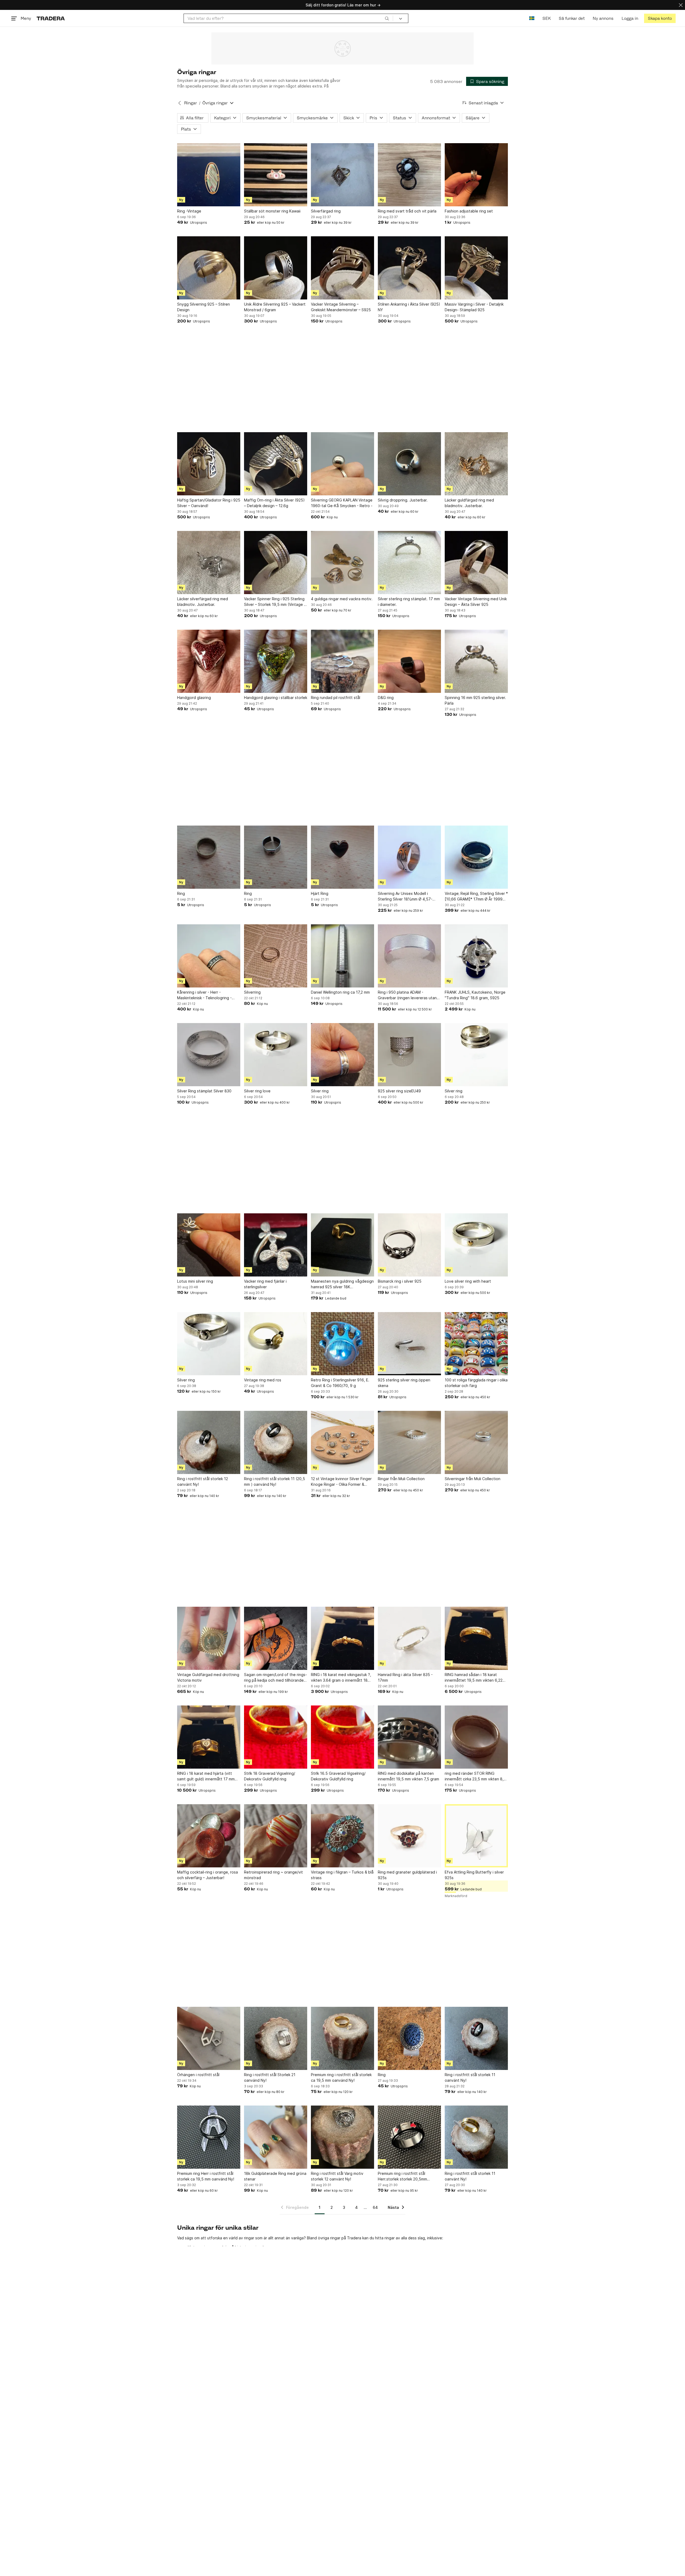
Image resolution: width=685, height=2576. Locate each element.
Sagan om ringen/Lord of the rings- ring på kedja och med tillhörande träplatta (275, 1678)
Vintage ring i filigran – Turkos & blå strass (342, 1875)
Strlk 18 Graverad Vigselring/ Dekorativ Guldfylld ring (270, 1776)
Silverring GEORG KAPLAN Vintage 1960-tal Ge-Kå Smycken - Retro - (342, 503)
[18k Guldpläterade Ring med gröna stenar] (276, 2137)
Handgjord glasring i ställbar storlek (276, 698)
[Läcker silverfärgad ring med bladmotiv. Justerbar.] (209, 563)
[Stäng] (681, 5)
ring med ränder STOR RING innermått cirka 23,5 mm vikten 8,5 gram (475, 1776)
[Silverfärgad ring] (342, 175)
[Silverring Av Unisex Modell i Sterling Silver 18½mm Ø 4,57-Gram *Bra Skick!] (409, 857)
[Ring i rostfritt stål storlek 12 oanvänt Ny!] (209, 1442)
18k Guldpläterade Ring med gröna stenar (275, 2176)
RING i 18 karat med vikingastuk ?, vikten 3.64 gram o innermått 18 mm (341, 1678)
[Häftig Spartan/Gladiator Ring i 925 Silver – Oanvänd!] (209, 464)
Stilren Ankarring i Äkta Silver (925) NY (409, 307)
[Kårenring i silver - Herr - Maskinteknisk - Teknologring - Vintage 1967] (209, 956)
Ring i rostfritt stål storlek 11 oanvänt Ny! (470, 2077)
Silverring (252, 992)
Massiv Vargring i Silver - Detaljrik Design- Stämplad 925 (474, 307)
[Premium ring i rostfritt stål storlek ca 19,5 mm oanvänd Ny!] (342, 2038)
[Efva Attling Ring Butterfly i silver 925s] (476, 1836)
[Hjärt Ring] (342, 857)
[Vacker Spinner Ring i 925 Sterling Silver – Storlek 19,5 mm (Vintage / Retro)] (276, 563)
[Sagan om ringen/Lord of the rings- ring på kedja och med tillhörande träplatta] (276, 1638)
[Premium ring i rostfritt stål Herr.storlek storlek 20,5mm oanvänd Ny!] (409, 2137)
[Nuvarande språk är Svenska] (532, 18)
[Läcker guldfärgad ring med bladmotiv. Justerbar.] (476, 464)
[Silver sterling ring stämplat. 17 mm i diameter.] (409, 563)
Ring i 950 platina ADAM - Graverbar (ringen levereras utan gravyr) (407, 995)
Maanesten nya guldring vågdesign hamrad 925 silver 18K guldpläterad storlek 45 (342, 1284)
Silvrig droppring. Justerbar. (403, 500)
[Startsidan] (51, 18)
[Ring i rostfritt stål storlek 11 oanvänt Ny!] (476, 2038)
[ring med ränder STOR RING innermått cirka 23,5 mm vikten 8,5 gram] (476, 1737)
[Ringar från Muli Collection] (409, 1442)
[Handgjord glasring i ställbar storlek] (276, 661)
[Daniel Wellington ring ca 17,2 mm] (342, 956)
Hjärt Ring (320, 893)
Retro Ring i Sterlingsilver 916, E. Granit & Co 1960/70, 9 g (340, 1383)
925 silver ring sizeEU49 (399, 1091)
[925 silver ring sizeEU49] (409, 1055)
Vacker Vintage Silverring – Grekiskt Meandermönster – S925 (341, 307)
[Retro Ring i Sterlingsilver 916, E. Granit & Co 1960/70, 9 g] (342, 1344)
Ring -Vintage (189, 211)
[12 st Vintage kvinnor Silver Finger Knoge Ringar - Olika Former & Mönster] (342, 1442)
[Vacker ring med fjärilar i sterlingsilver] (276, 1245)
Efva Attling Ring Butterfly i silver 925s (474, 1875)
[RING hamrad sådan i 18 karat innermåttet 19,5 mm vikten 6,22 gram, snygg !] (476, 1638)
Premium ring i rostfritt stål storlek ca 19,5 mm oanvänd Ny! (341, 2077)
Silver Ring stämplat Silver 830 (204, 1091)
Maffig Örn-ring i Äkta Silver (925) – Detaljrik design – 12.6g (274, 503)
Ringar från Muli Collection (401, 1479)
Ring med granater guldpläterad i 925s (407, 1875)
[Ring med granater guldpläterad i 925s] (409, 1836)
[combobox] (288, 18)
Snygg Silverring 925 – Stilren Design (203, 307)
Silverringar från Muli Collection (473, 1479)
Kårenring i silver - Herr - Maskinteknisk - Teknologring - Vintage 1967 (204, 995)
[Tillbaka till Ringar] (180, 103)
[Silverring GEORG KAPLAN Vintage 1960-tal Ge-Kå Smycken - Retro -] (342, 464)
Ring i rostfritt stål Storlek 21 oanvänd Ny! (270, 2077)
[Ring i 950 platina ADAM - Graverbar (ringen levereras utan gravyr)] (409, 956)
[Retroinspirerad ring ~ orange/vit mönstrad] (276, 1836)
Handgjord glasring (194, 698)
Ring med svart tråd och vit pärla (407, 211)
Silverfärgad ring (326, 211)
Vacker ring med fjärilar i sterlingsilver (265, 1284)
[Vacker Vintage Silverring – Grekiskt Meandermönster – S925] (342, 268)
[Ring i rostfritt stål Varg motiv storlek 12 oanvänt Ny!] (342, 2137)
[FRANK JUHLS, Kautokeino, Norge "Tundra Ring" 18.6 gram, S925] (476, 956)
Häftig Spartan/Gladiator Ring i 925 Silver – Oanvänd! (209, 503)
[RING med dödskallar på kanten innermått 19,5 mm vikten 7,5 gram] (409, 1737)
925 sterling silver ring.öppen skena (404, 1383)
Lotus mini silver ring (195, 1281)
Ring (181, 893)
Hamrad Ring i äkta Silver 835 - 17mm (405, 1677)
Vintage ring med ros (263, 1380)
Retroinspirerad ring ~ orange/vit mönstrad (273, 1875)
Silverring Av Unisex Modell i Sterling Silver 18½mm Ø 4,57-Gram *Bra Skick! (405, 896)
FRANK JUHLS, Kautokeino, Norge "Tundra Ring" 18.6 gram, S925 (475, 995)
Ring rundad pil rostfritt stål (336, 698)
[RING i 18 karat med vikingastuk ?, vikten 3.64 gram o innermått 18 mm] (342, 1638)
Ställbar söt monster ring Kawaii (272, 211)
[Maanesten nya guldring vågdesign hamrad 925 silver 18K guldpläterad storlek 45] (342, 1245)
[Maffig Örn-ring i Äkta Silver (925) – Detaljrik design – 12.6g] (276, 464)
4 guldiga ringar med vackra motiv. (342, 599)
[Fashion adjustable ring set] (476, 175)
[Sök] (387, 18)
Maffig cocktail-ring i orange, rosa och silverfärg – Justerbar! (208, 1875)
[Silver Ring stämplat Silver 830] (209, 1055)
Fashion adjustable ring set (469, 211)
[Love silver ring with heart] (476, 1245)
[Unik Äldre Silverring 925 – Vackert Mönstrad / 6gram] (276, 268)
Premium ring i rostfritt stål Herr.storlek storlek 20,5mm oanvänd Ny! (402, 2176)
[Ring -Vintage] (209, 175)
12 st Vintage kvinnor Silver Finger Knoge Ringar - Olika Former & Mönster (341, 1482)
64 (375, 2207)
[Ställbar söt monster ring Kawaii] (276, 175)
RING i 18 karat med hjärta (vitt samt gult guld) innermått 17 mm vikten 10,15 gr (206, 1776)
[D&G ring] (409, 661)
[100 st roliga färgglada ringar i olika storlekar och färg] (476, 1344)
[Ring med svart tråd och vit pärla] (409, 175)
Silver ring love (257, 1091)
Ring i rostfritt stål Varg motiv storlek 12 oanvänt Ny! (337, 2176)
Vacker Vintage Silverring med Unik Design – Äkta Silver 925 (476, 602)
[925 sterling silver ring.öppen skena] (409, 1344)
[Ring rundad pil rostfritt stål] (342, 661)
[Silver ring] (342, 1055)
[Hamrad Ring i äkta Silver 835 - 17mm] (409, 1638)
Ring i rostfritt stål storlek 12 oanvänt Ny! (203, 1481)
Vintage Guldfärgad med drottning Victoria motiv (208, 1677)
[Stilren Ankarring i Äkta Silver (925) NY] (409, 268)
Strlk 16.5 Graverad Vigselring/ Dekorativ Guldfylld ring (338, 1776)
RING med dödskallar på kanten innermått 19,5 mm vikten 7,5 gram (408, 1776)
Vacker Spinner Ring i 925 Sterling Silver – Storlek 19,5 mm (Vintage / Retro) (275, 602)
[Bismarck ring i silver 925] (409, 1245)
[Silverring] (276, 956)
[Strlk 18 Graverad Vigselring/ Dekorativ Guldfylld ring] (276, 1737)
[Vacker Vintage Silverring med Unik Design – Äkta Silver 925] (476, 563)
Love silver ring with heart (468, 1281)
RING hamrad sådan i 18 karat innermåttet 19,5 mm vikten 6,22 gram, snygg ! (474, 1678)
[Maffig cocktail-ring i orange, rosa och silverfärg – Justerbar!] (209, 1836)
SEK (547, 18)
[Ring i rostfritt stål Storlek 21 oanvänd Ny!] (276, 2038)
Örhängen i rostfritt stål (198, 2075)
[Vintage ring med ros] (276, 1344)
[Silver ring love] (276, 1055)
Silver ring (320, 1091)
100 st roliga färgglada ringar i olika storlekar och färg (476, 1383)
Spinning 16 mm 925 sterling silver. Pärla (475, 700)
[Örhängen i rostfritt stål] (209, 2038)
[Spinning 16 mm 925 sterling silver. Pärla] (476, 661)
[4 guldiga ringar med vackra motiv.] (342, 563)
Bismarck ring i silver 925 (400, 1281)
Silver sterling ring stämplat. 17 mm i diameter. (409, 602)
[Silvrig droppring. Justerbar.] (409, 464)
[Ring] (209, 857)
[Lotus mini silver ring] (209, 1245)
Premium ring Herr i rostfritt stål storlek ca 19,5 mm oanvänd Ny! (206, 2176)
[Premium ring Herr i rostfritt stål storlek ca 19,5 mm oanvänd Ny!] (209, 2137)
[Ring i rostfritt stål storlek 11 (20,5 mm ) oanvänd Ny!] (276, 1442)
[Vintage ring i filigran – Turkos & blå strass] (342, 1836)
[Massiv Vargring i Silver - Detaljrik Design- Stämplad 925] (476, 268)
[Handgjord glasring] (209, 661)
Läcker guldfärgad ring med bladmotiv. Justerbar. (469, 503)
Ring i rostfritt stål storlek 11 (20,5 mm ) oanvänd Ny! (275, 1481)
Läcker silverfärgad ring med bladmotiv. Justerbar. (203, 602)
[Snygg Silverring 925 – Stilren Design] (209, 268)
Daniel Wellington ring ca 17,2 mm (340, 992)
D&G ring (386, 698)
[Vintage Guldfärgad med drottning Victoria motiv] (209, 1638)
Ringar (191, 103)
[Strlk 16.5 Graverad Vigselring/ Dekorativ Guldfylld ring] (342, 1737)
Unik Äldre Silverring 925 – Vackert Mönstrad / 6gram (275, 307)
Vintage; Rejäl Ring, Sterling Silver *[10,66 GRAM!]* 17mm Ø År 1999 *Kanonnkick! (476, 896)
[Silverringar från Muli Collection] (476, 1442)
